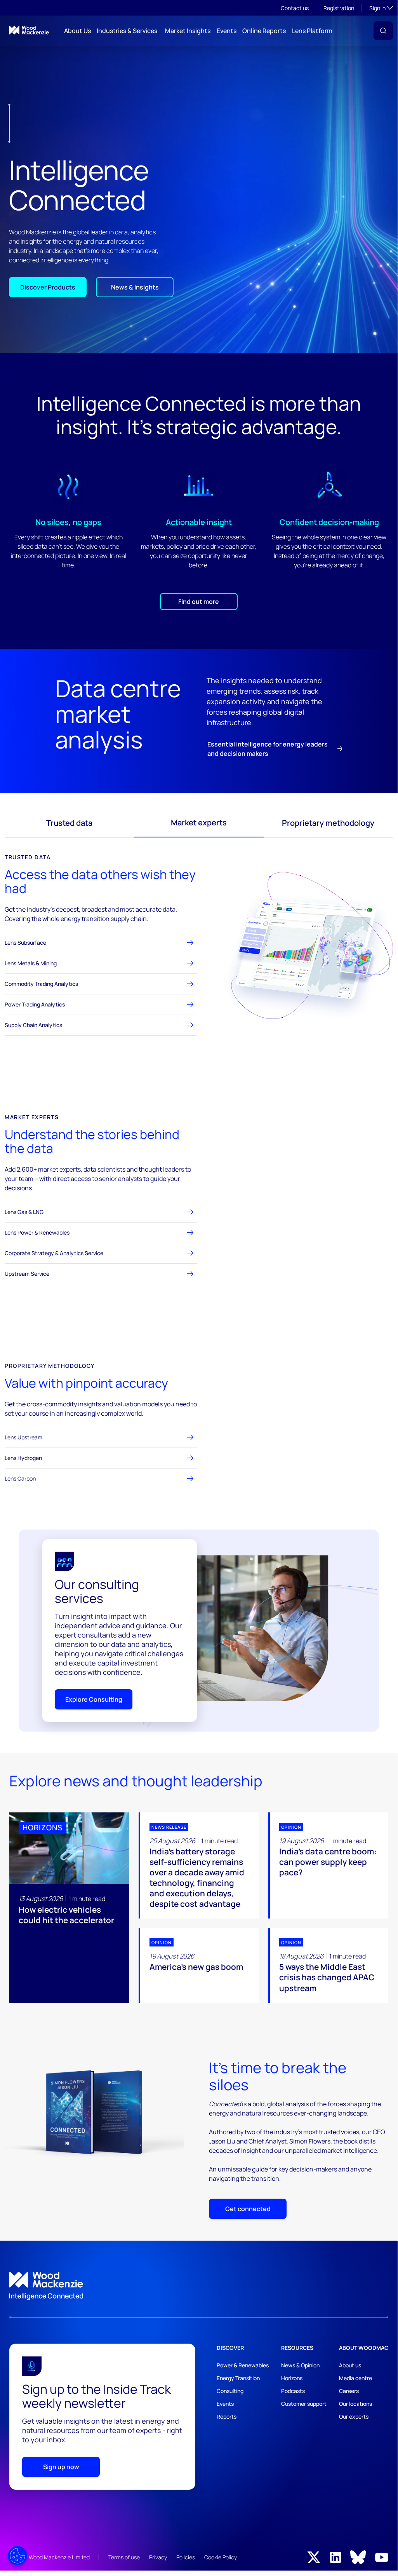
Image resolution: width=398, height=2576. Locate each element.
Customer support (304, 2404)
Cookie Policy (221, 2557)
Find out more (199, 602)
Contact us (295, 8)
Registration (339, 8)
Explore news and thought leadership (136, 1781)
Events (227, 31)
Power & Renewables (243, 2365)
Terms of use (124, 2557)
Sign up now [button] (61, 2467)
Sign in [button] (381, 8)
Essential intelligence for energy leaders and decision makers (268, 749)
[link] (199, 2286)
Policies (186, 2557)
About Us (77, 31)
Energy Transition (238, 2378)
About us (350, 2365)
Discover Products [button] (48, 287)
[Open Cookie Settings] (17, 2556)
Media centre (355, 2378)
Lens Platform (312, 31)
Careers (349, 2391)
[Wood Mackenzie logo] (29, 30)
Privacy (158, 2557)
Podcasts (293, 2391)
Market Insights (188, 31)
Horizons (292, 2378)
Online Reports (264, 31)
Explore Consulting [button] (94, 1699)
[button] (383, 31)
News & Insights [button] (135, 287)
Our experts (354, 2416)
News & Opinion (300, 2365)
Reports (227, 2416)
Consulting (230, 2391)
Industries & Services (127, 31)
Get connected (248, 2209)
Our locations (355, 2404)
